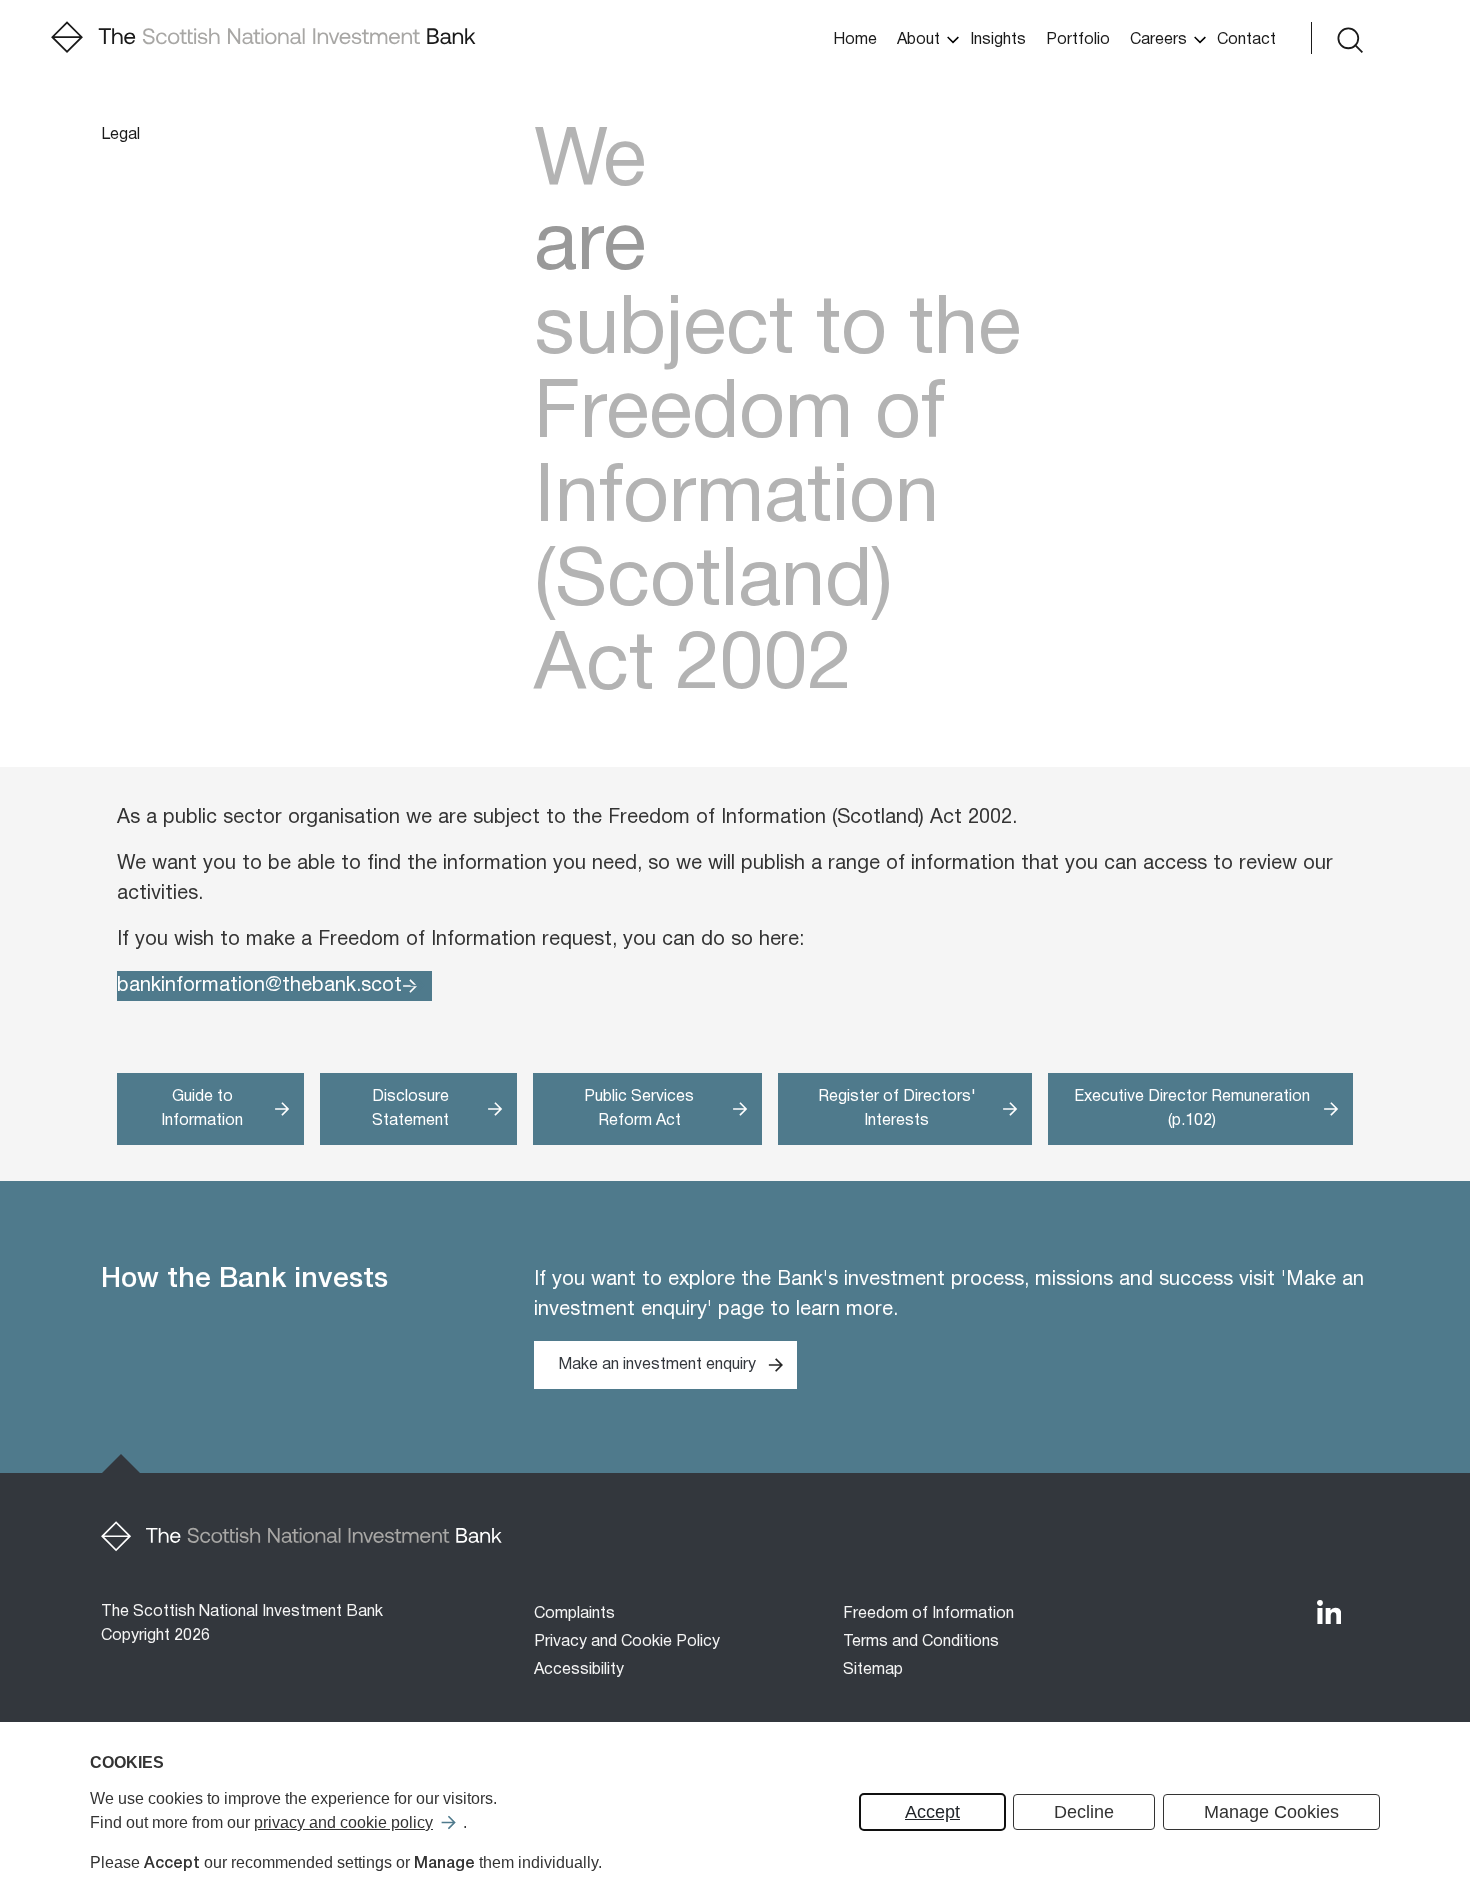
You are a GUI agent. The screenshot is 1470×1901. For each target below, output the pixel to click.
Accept (932, 1812)
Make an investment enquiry (657, 1365)
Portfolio (1078, 40)
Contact (1246, 40)
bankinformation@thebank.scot (259, 986)
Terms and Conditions (921, 1642)
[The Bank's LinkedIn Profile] (1329, 1612)
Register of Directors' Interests (897, 1109)
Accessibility (579, 1670)
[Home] (263, 38)
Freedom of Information (928, 1614)
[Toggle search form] (1348, 38)
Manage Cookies (1271, 1812)
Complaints (574, 1614)
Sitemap (873, 1670)
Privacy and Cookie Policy (627, 1642)
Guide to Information (202, 1109)
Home (855, 40)
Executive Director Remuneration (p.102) (1192, 1109)
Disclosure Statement (410, 1109)
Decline (1084, 1812)
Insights (998, 40)
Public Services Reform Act (639, 1109)
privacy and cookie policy (343, 1822)
